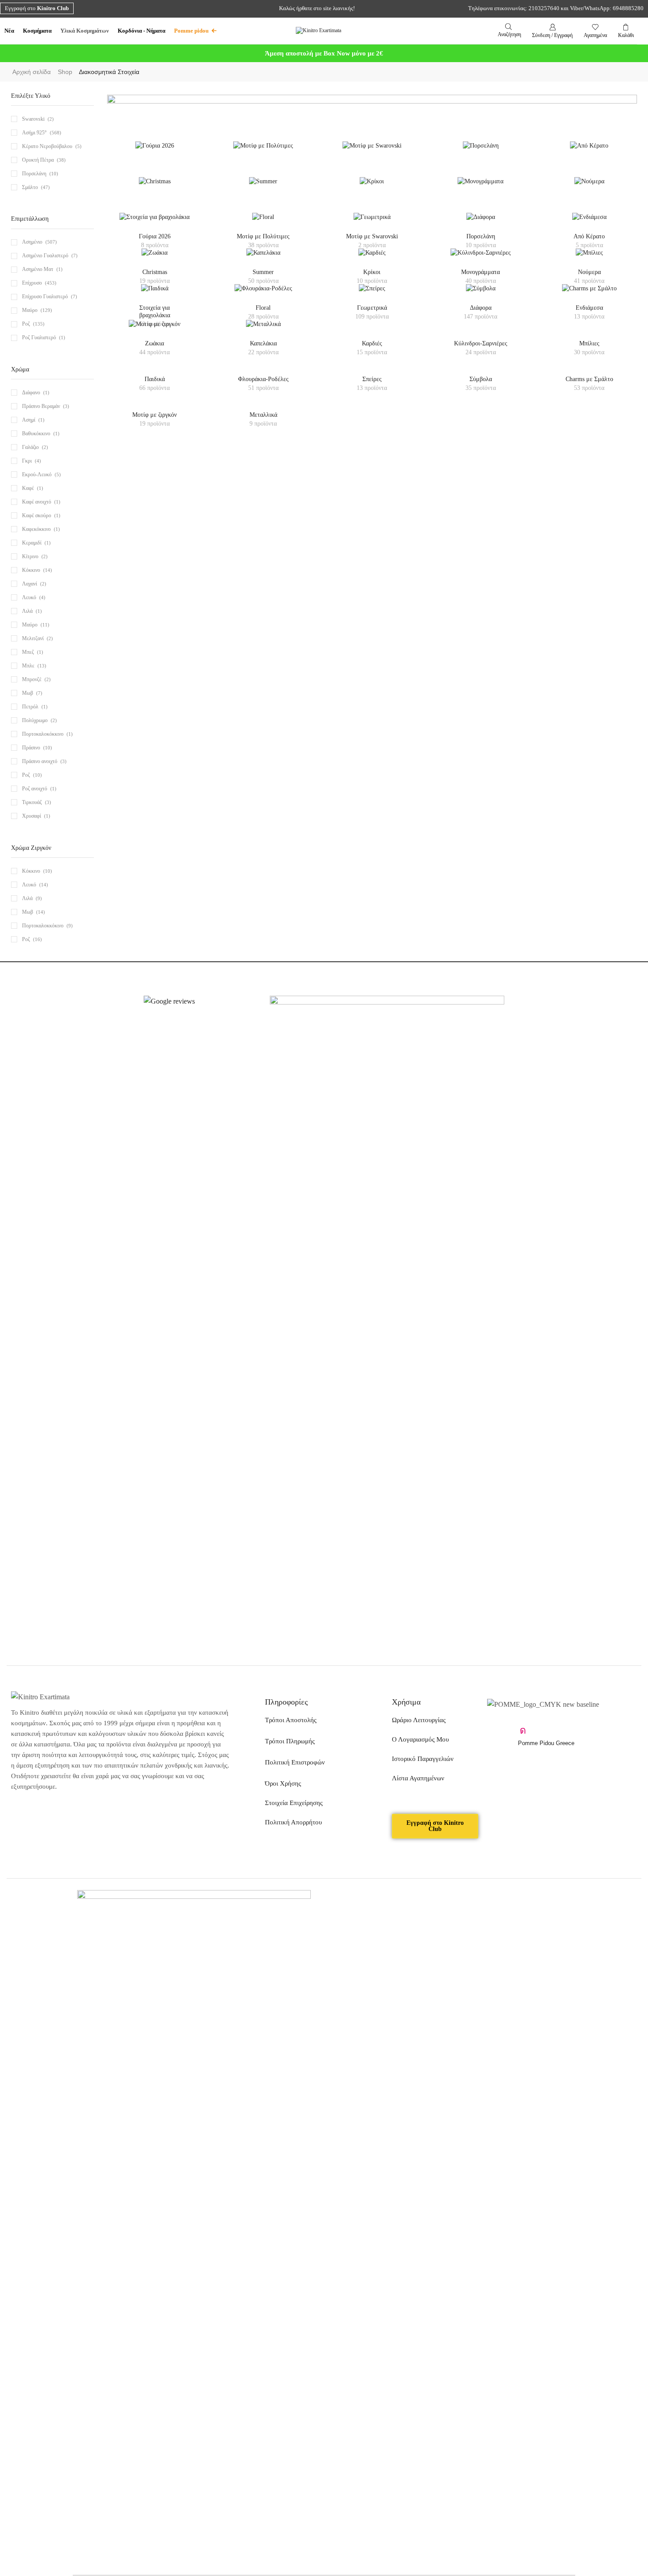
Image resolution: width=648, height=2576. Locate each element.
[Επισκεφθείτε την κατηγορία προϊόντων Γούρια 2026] (155, 151)
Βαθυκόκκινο (36, 434)
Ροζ (26, 324)
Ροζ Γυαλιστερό (39, 337)
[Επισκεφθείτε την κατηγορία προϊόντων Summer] (263, 187)
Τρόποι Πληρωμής (290, 1741)
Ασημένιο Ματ (38, 269)
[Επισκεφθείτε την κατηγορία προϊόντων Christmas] (155, 187)
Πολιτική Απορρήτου (293, 1822)
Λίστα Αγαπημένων (418, 1778)
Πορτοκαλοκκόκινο (43, 926)
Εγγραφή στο (37, 8)
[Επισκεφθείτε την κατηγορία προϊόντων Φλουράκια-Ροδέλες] (263, 294)
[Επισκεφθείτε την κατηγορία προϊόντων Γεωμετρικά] (372, 223)
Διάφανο (31, 393)
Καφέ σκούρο (37, 515)
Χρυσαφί (32, 816)
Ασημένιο (32, 242)
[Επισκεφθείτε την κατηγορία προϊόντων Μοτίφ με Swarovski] (372, 151)
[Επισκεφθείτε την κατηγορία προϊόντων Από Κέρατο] (589, 151)
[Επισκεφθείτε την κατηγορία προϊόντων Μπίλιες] (589, 258)
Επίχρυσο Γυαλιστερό (45, 297)
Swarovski (33, 119)
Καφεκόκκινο (36, 529)
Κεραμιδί (32, 543)
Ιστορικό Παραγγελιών (423, 1759)
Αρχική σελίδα (32, 72)
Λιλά (27, 611)
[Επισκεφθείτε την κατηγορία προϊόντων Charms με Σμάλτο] (589, 294)
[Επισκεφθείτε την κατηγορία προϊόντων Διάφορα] (481, 223)
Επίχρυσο (32, 283)
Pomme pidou (191, 31)
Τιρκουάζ (32, 802)
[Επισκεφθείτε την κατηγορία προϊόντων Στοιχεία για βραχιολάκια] (155, 223)
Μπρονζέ (32, 679)
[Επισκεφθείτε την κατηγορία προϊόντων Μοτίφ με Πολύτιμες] (263, 151)
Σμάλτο (30, 187)
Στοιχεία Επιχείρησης (294, 1803)
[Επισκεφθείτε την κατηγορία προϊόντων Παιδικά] (155, 294)
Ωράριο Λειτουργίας (419, 1720)
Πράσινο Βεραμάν (41, 406)
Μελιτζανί (33, 638)
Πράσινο (31, 748)
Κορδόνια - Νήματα (142, 31)
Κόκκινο (31, 570)
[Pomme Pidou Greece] (523, 1731)
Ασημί (29, 420)
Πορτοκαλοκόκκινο (43, 734)
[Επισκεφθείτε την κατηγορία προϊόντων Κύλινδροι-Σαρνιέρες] (481, 258)
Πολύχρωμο (35, 720)
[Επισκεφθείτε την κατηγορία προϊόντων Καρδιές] (372, 258)
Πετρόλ (30, 707)
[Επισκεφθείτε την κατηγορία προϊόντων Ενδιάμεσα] (589, 223)
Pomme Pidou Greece (546, 1743)
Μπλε (28, 666)
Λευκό (29, 597)
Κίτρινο (30, 556)
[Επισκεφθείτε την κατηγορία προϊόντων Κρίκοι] (372, 187)
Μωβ (28, 693)
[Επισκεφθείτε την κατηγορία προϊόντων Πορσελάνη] (481, 151)
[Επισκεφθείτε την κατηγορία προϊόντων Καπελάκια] (263, 258)
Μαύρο (30, 310)
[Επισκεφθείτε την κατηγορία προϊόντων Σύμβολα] (481, 294)
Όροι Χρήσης (283, 1783)
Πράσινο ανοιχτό (40, 761)
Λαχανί (30, 584)
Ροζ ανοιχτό (35, 789)
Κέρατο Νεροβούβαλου (47, 146)
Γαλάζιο (30, 447)
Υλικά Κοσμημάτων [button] (85, 31)
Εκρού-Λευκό (37, 474)
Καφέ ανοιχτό (37, 502)
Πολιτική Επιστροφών (295, 1762)
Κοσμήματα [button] (37, 31)
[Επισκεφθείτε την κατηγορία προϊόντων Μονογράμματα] (480, 187)
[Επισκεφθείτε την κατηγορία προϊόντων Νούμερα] (589, 187)
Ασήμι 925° (34, 133)
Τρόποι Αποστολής (291, 1720)
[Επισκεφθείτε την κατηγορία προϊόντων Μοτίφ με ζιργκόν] (155, 330)
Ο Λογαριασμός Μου (420, 1739)
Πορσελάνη (34, 174)
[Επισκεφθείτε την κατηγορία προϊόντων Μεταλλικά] (263, 330)
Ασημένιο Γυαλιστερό (45, 256)
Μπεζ (28, 652)
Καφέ (28, 488)
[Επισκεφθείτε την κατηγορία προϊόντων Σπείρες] (372, 294)
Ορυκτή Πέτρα (38, 160)
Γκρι (27, 461)
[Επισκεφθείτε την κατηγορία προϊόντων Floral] (263, 223)
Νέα (9, 31)
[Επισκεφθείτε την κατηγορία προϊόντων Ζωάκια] (155, 258)
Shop (65, 72)
